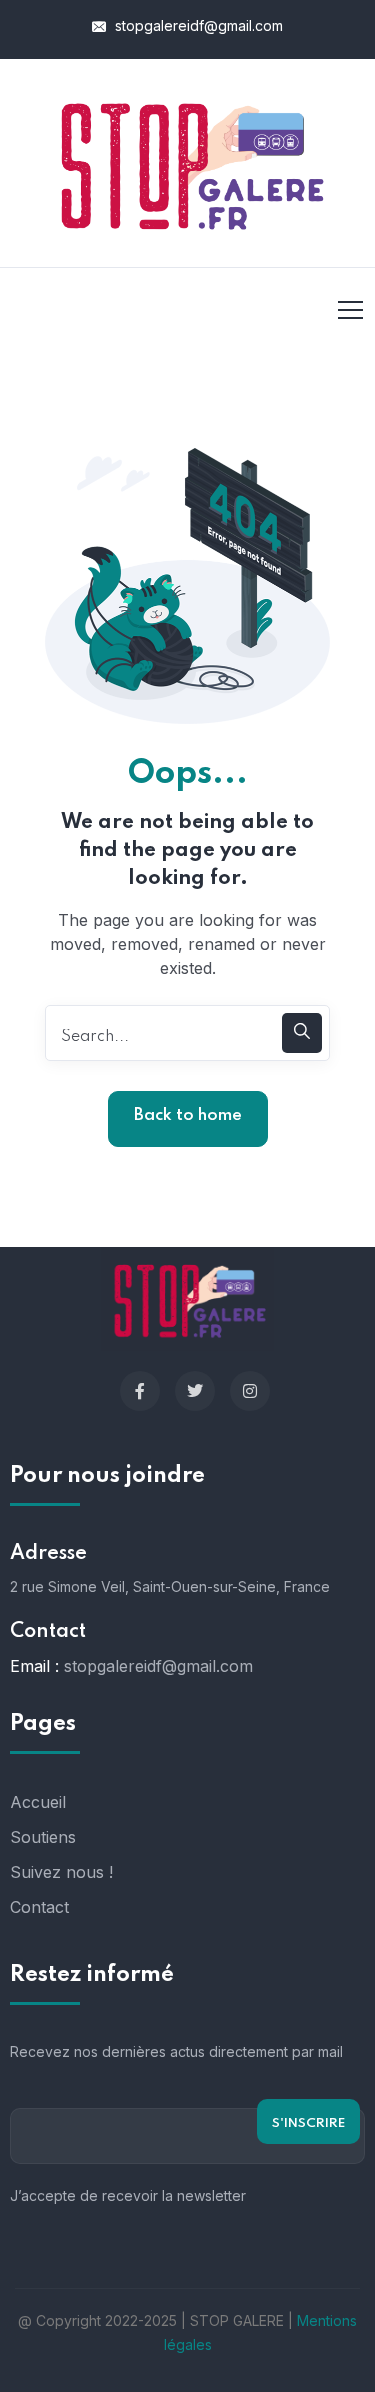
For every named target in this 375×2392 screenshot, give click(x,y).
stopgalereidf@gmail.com (197, 25)
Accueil (38, 1802)
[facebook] (140, 1391)
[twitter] (195, 1391)
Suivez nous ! (61, 1872)
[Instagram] (250, 1391)
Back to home (188, 1115)
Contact (39, 1907)
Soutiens (43, 1837)
